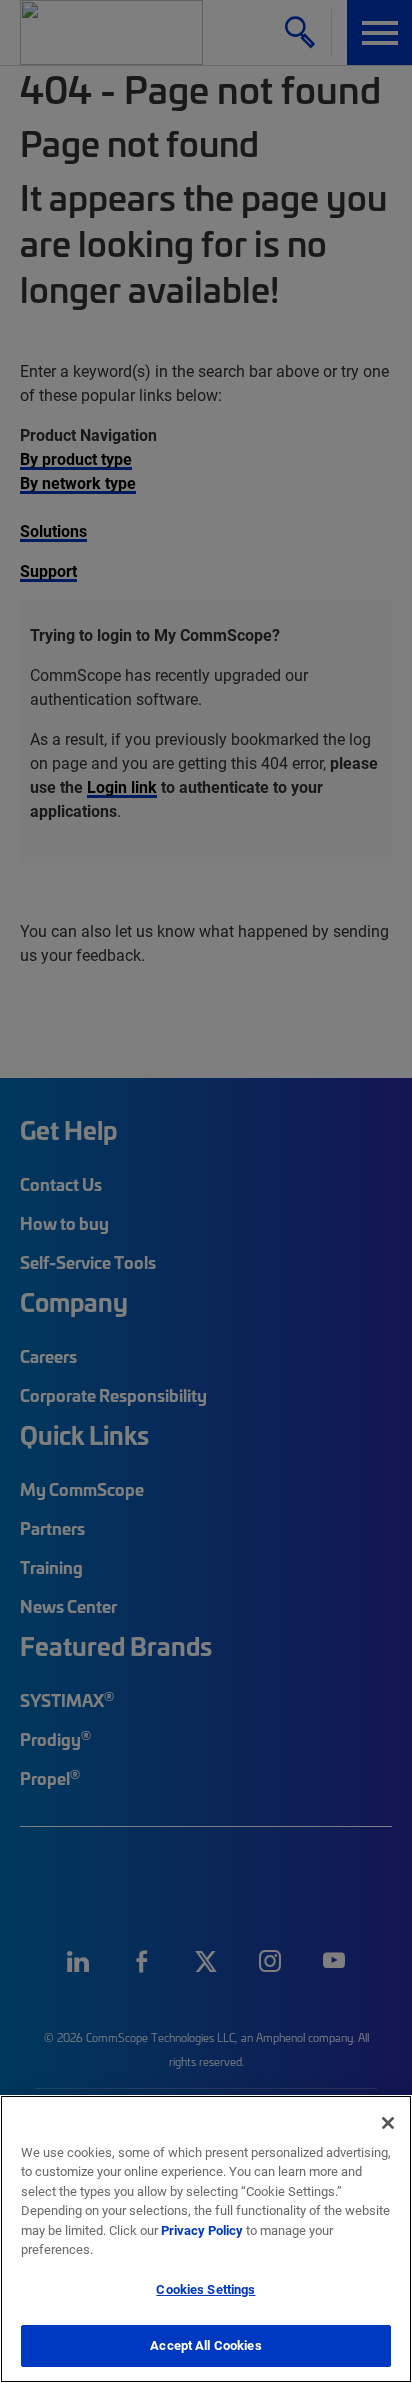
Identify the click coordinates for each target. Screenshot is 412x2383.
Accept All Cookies (205, 2345)
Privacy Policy (202, 2230)
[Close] (388, 2123)
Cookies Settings (205, 2289)
